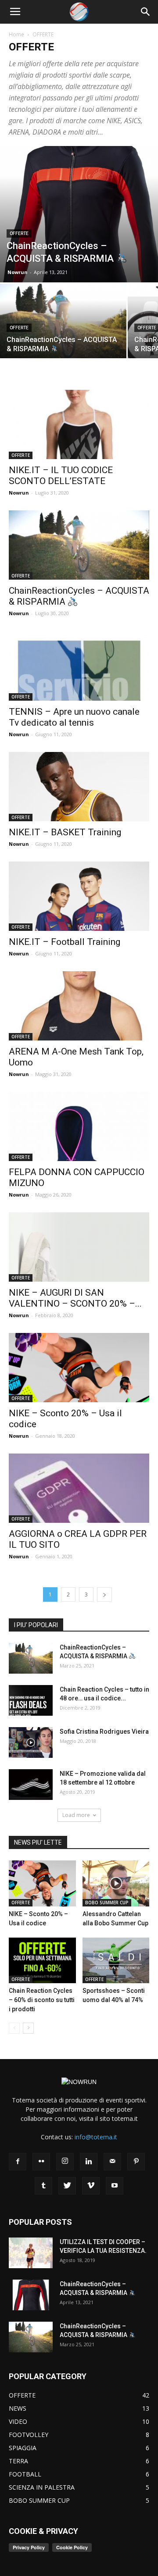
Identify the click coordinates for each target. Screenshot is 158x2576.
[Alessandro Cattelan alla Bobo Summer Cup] (116, 1883)
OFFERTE (19, 233)
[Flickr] (41, 2162)
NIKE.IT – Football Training (65, 942)
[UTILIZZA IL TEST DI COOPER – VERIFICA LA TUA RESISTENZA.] (31, 2253)
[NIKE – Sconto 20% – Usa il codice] (79, 1368)
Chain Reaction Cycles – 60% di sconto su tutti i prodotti (42, 2000)
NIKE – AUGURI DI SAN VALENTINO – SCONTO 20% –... (75, 1298)
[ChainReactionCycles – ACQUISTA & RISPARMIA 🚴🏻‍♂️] (79, 214)
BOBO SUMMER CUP (107, 1903)
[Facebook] (18, 2162)
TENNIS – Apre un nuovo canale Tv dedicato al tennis (74, 717)
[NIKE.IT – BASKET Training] (79, 787)
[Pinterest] (136, 2162)
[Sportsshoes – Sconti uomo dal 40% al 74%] (116, 1961)
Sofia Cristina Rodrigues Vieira (104, 1732)
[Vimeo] (91, 2186)
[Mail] (112, 2162)
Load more (76, 1815)
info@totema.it (96, 2137)
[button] (146, 12)
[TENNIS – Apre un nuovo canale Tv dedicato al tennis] (79, 666)
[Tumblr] (43, 2186)
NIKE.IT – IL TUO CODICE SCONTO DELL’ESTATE (61, 476)
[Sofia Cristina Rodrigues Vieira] (31, 1742)
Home (16, 34)
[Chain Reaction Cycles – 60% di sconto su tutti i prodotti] (42, 1961)
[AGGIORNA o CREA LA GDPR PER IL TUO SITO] (79, 1488)
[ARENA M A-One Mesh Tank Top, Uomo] (79, 1006)
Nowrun (18, 272)
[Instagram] (65, 2162)
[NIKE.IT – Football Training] (79, 896)
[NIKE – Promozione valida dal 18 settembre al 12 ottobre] (31, 1785)
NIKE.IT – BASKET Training (65, 832)
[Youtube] (115, 2186)
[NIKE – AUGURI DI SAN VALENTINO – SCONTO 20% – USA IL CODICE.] (79, 1247)
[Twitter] (67, 2186)
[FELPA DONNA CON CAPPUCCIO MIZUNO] (79, 1126)
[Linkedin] (89, 2162)
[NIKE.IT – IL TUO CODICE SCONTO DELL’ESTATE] (79, 424)
